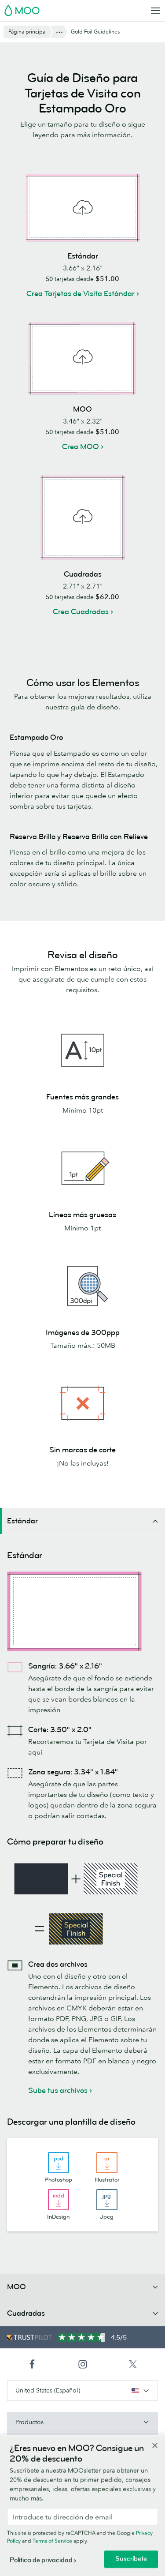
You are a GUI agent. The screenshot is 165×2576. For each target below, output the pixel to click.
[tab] (82, 1521)
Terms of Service (52, 2541)
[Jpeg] (107, 2200)
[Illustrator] (107, 2163)
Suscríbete (131, 2559)
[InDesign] (59, 2200)
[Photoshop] (59, 2163)
